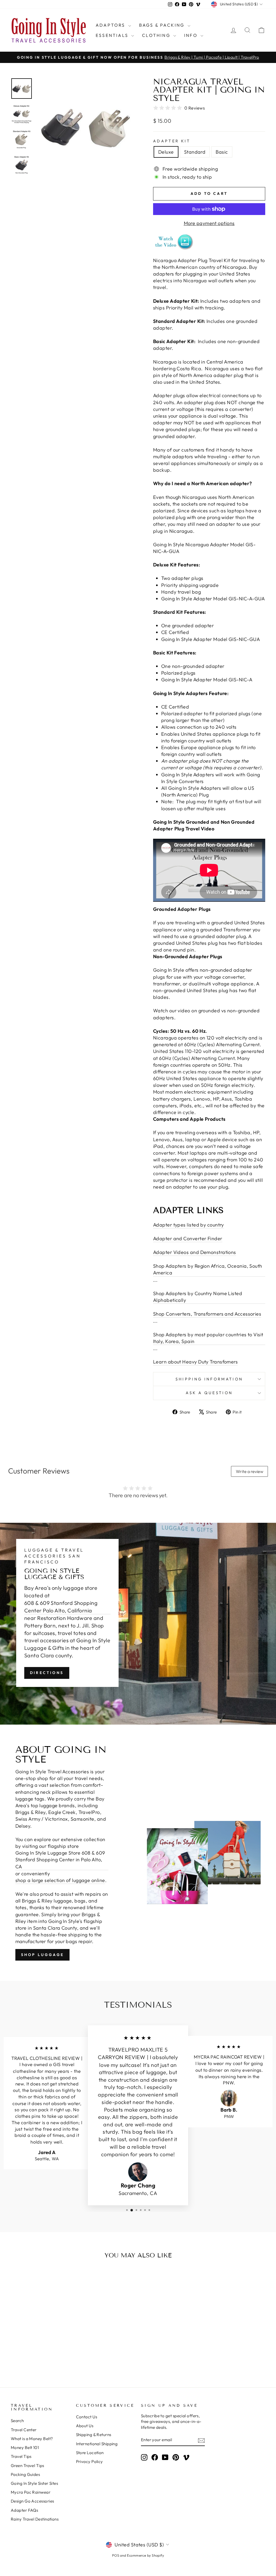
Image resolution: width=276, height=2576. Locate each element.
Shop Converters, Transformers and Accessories (207, 1314)
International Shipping (97, 2444)
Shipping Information (209, 1379)
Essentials (113, 35)
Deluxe (166, 152)
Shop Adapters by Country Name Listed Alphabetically (198, 1297)
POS (116, 2555)
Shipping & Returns (94, 2435)
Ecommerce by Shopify (145, 2555)
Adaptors (111, 25)
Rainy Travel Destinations (35, 2519)
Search (17, 2421)
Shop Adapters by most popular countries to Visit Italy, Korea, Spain (208, 1338)
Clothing (157, 35)
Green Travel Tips (27, 2466)
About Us (85, 2426)
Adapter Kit (172, 141)
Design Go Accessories (32, 2501)
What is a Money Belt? (32, 2439)
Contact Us (87, 2417)
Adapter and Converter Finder (188, 1238)
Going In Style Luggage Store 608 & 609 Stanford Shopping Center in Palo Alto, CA (60, 1860)
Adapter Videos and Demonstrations (195, 1252)
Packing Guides (25, 2474)
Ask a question (209, 1393)
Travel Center (24, 2430)
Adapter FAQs (24, 2510)
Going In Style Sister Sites (34, 2483)
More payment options (209, 223)
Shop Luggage (42, 1955)
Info (192, 35)
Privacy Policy (89, 2462)
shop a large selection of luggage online (60, 1880)
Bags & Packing (163, 25)
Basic (222, 152)
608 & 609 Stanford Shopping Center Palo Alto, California (61, 1607)
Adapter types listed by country (189, 1225)
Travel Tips (21, 2456)
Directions (47, 1673)
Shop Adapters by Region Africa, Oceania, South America (208, 1269)
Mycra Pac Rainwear (31, 2492)
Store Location (90, 2453)
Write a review (250, 1471)
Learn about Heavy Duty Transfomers (195, 1362)
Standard (195, 152)
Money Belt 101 (25, 2448)
